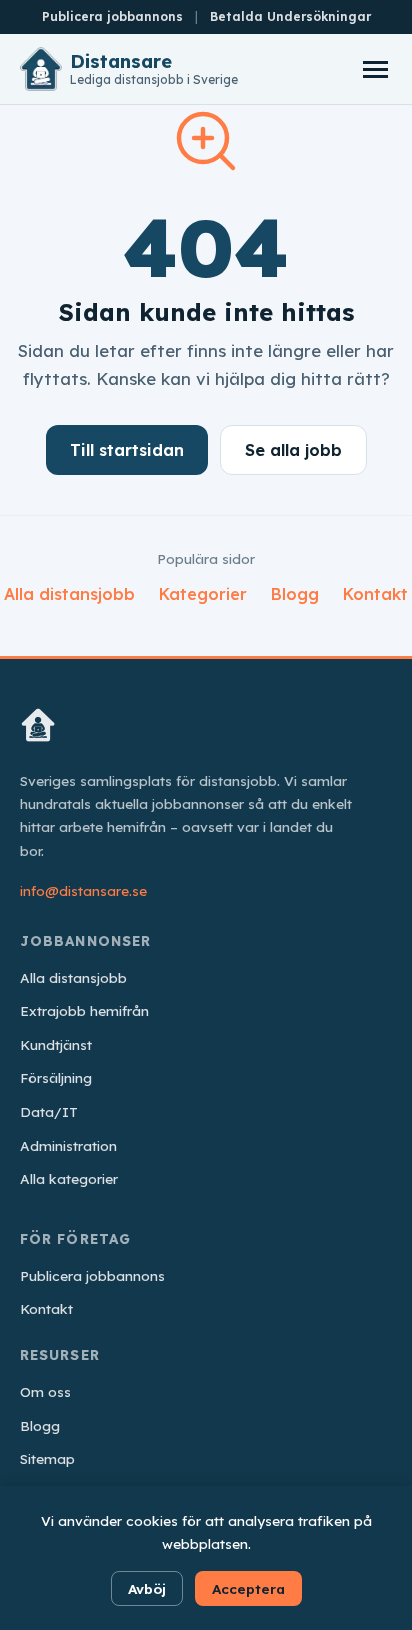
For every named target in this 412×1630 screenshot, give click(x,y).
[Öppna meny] (375, 69)
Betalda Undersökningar (290, 16)
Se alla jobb (293, 450)
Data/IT (49, 1111)
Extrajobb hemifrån (84, 1010)
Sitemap (47, 1458)
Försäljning (56, 1077)
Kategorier (203, 594)
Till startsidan (127, 450)
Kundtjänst (56, 1044)
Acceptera (248, 1588)
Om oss (45, 1391)
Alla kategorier (69, 1178)
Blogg (295, 594)
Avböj (147, 1588)
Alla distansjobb (69, 594)
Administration (68, 1145)
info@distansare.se (83, 890)
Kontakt (375, 594)
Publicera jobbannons (112, 16)
